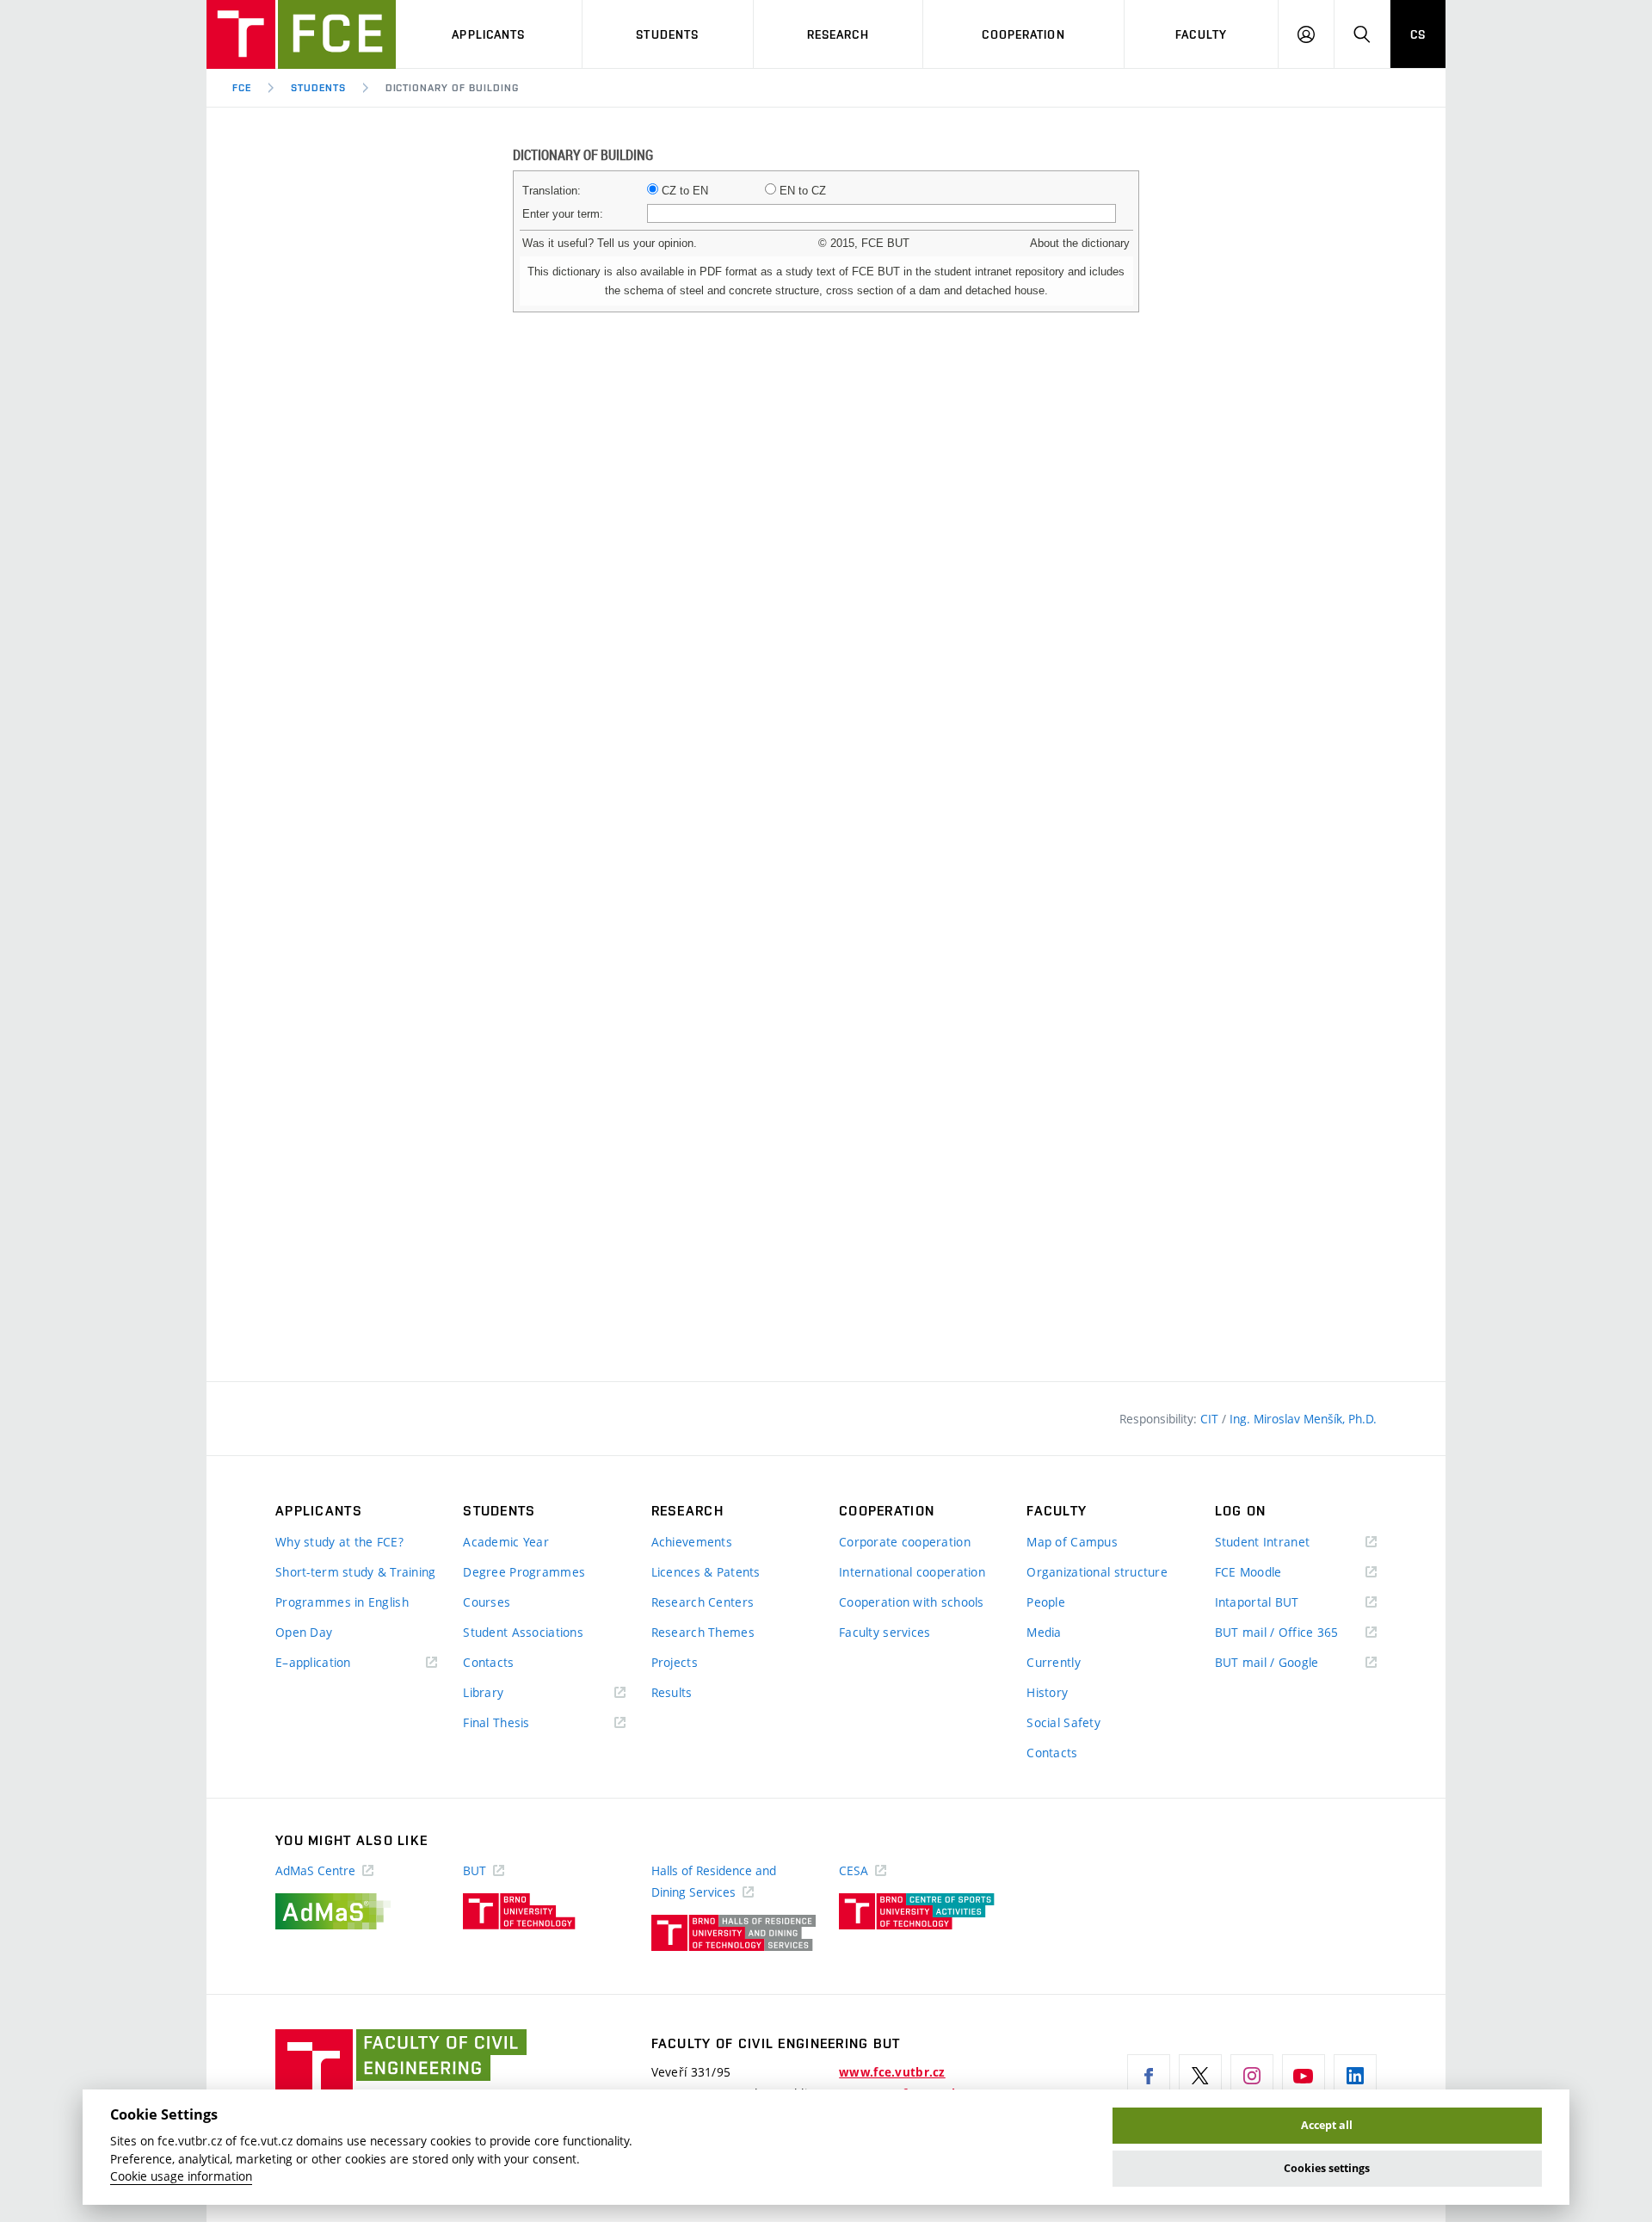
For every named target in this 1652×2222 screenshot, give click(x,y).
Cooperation (1023, 34)
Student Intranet (1288, 1543)
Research (838, 34)
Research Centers (703, 1602)
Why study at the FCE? (339, 1542)
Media (1044, 1632)
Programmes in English (342, 1602)
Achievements (692, 1542)
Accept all (1327, 2125)
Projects (675, 1662)
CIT (1211, 1419)
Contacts (488, 1662)
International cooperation (912, 1572)
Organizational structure (1097, 1572)
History (1047, 1692)
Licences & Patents (706, 1572)
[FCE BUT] (301, 34)
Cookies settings (1327, 2168)
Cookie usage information (181, 2176)
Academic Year (506, 1542)
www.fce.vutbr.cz (892, 2072)
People (1046, 1602)
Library (509, 1693)
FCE (242, 88)
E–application (338, 1663)
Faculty (1201, 34)
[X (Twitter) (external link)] (1200, 2076)
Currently (1054, 1662)
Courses (487, 1602)
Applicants (488, 34)
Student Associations (523, 1632)
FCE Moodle (1273, 1573)
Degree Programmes (524, 1572)
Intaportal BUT (1282, 1603)
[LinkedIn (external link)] (1355, 2076)
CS (1418, 34)
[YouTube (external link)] (1304, 2076)
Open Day (304, 1632)
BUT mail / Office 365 (1296, 1633)
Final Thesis (521, 1723)
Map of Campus (1072, 1542)
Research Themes (703, 1632)
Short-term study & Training (356, 1572)
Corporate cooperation (905, 1542)
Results (672, 1692)
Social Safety (1063, 1722)
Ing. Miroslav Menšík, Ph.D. (1303, 1419)
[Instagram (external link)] (1252, 2076)
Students (667, 34)
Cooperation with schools (912, 1602)
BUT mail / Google (1292, 1663)
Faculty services (885, 1632)
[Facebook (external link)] (1149, 2076)
